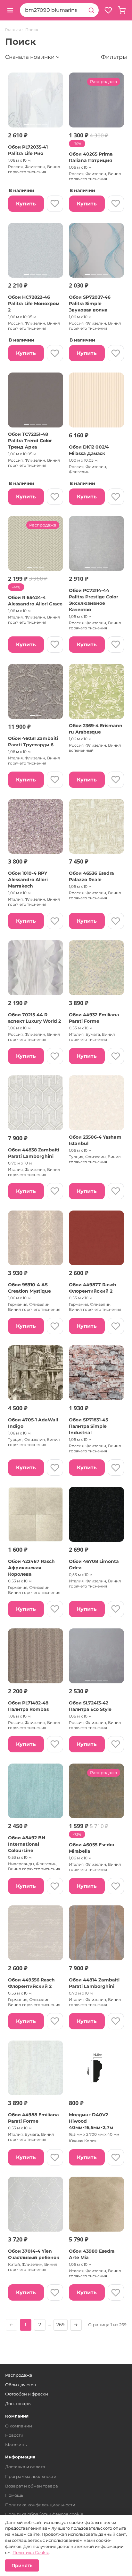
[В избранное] (55, 204)
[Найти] (91, 10)
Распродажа (19, 2375)
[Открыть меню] (10, 10)
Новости (14, 2435)
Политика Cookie (31, 2552)
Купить (26, 204)
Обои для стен (21, 2385)
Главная (13, 30)
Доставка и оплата (25, 2467)
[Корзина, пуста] (122, 10)
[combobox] (52, 10)
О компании (19, 2426)
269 (61, 2325)
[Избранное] (108, 10)
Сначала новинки (30, 57)
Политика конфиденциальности (40, 2505)
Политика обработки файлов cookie (44, 2514)
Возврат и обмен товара (32, 2486)
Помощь (14, 2495)
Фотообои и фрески (27, 2394)
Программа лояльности (31, 2476)
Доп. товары (18, 2403)
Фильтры (114, 57)
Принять (22, 2565)
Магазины (16, 2445)
